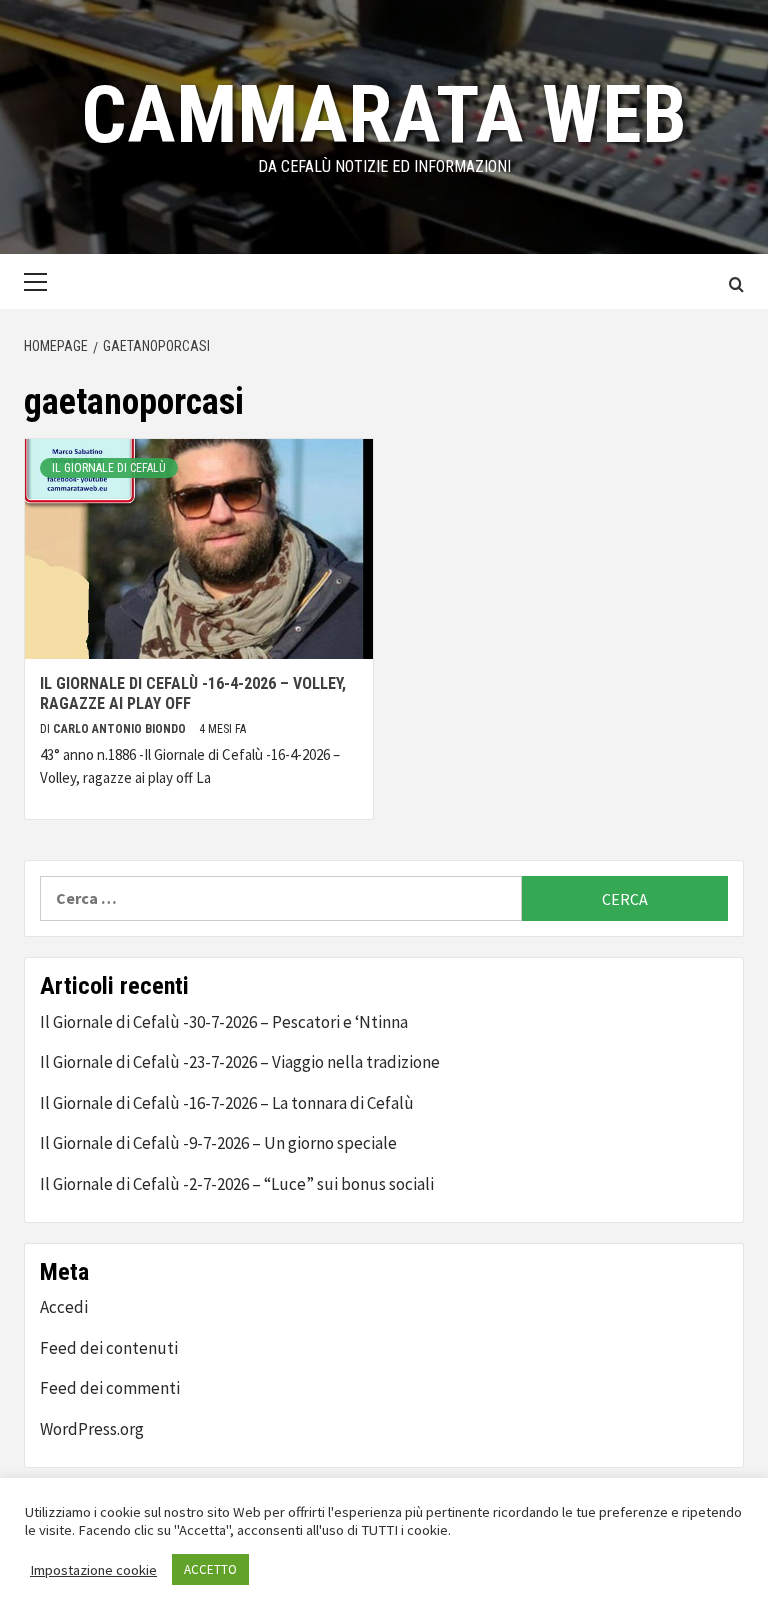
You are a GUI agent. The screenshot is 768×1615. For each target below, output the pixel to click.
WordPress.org (92, 1429)
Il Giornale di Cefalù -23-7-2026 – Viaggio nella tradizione (240, 1062)
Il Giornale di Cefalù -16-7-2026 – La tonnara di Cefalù (227, 1103)
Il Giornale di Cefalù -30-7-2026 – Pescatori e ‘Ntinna (224, 1022)
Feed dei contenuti (109, 1348)
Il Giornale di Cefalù (109, 468)
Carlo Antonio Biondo (121, 729)
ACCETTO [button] (210, 1569)
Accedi (64, 1307)
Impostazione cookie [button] (93, 1570)
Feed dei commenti (110, 1388)
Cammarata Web (384, 115)
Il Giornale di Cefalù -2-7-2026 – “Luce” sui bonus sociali (237, 1184)
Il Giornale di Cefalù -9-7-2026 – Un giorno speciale (218, 1143)
